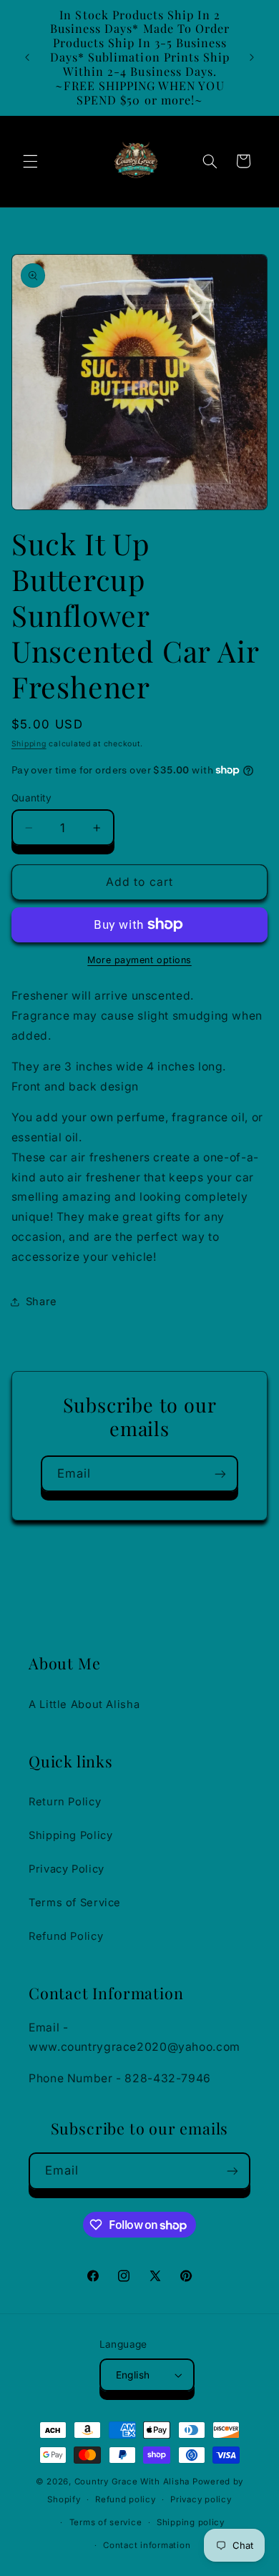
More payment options (139, 960)
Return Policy (65, 1802)
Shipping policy (191, 2522)
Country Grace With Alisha (132, 2482)
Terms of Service (75, 1903)
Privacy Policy (67, 1869)
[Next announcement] (252, 57)
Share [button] (41, 1302)
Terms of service (106, 2522)
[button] (30, 161)
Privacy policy (201, 2499)
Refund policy (126, 2499)
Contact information (147, 2545)
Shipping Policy (70, 1835)
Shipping (29, 744)
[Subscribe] (220, 1474)
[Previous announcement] (27, 57)
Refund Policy (66, 1936)
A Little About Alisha (84, 1704)
